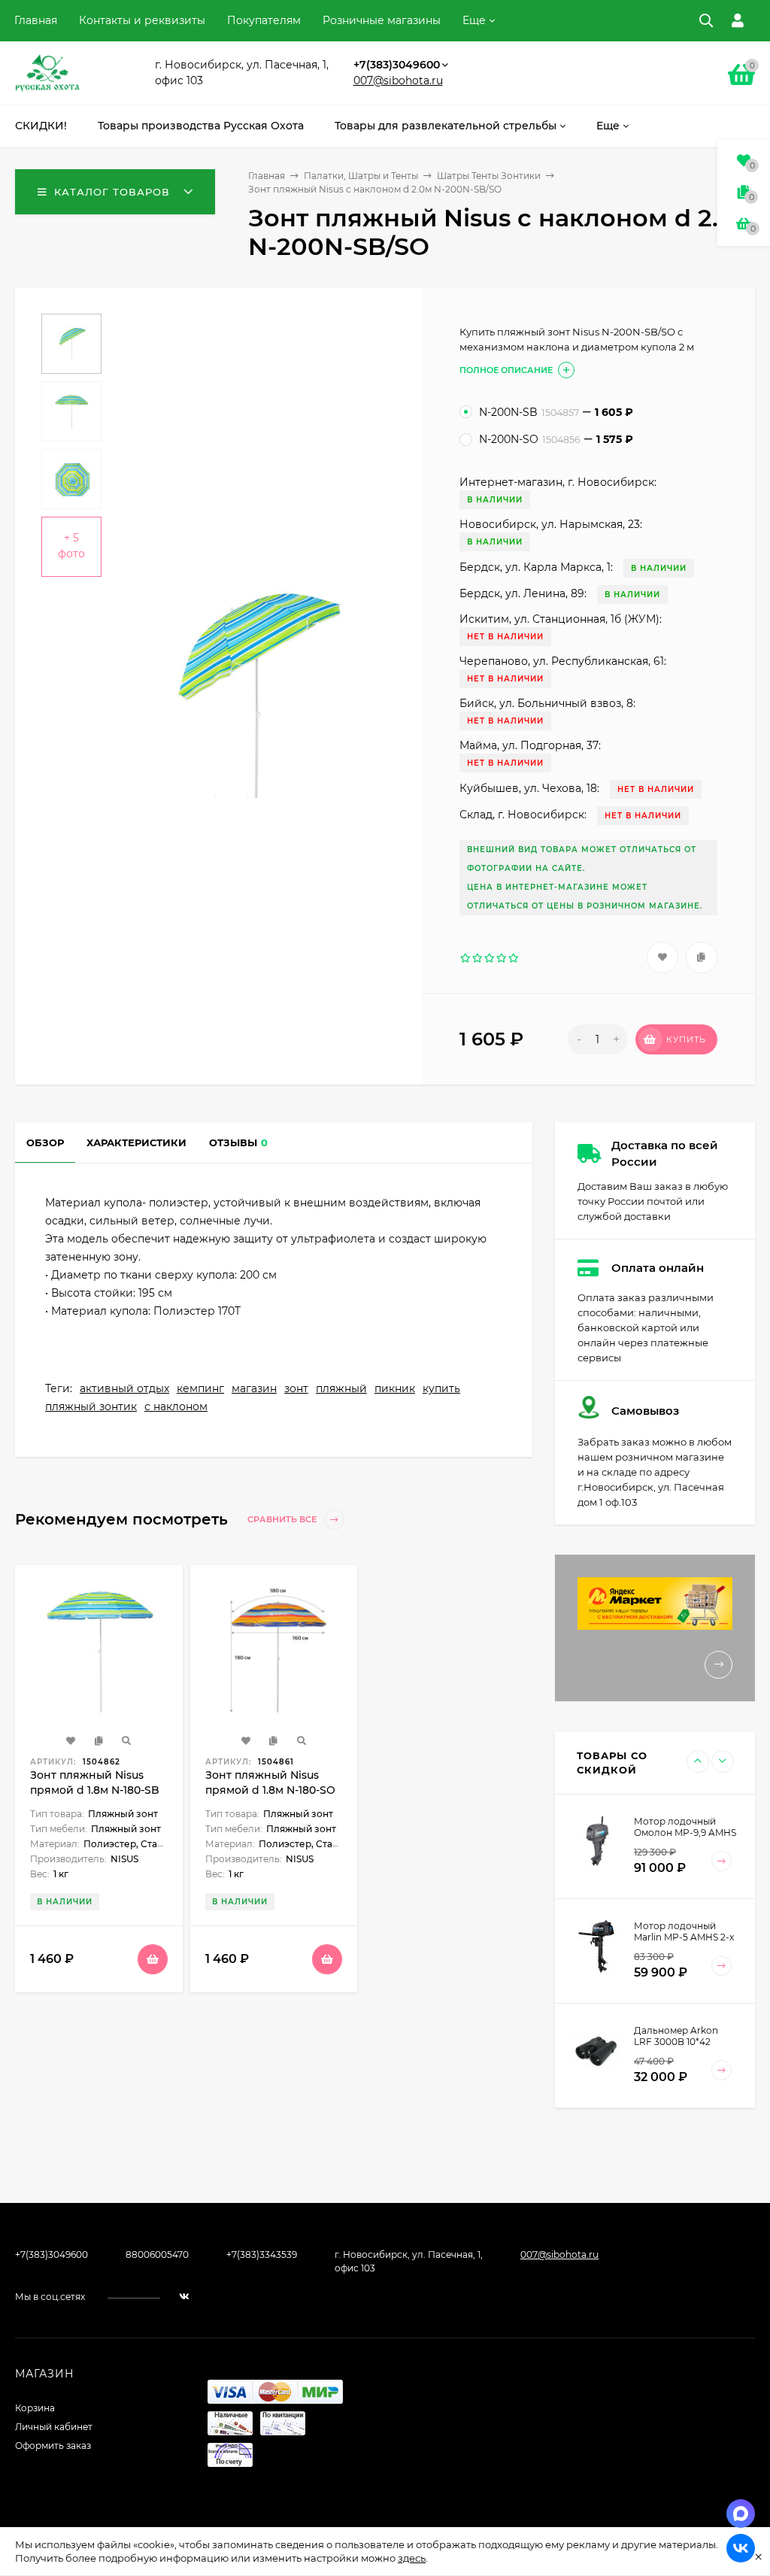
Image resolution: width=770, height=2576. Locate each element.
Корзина (35, 2408)
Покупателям (264, 20)
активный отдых (124, 1388)
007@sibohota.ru (398, 80)
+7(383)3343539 (262, 2254)
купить (441, 1388)
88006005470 (157, 2254)
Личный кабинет (54, 2427)
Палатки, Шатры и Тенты (361, 176)
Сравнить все (283, 1520)
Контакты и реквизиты (142, 20)
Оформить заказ (53, 2446)
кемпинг (200, 1388)
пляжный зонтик (91, 1406)
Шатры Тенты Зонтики (489, 176)
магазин (254, 1388)
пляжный (341, 1388)
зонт (296, 1388)
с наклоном (176, 1406)
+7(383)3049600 (397, 65)
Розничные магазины (382, 20)
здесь (412, 2558)
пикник (395, 1388)
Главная (36, 20)
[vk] (184, 2297)
